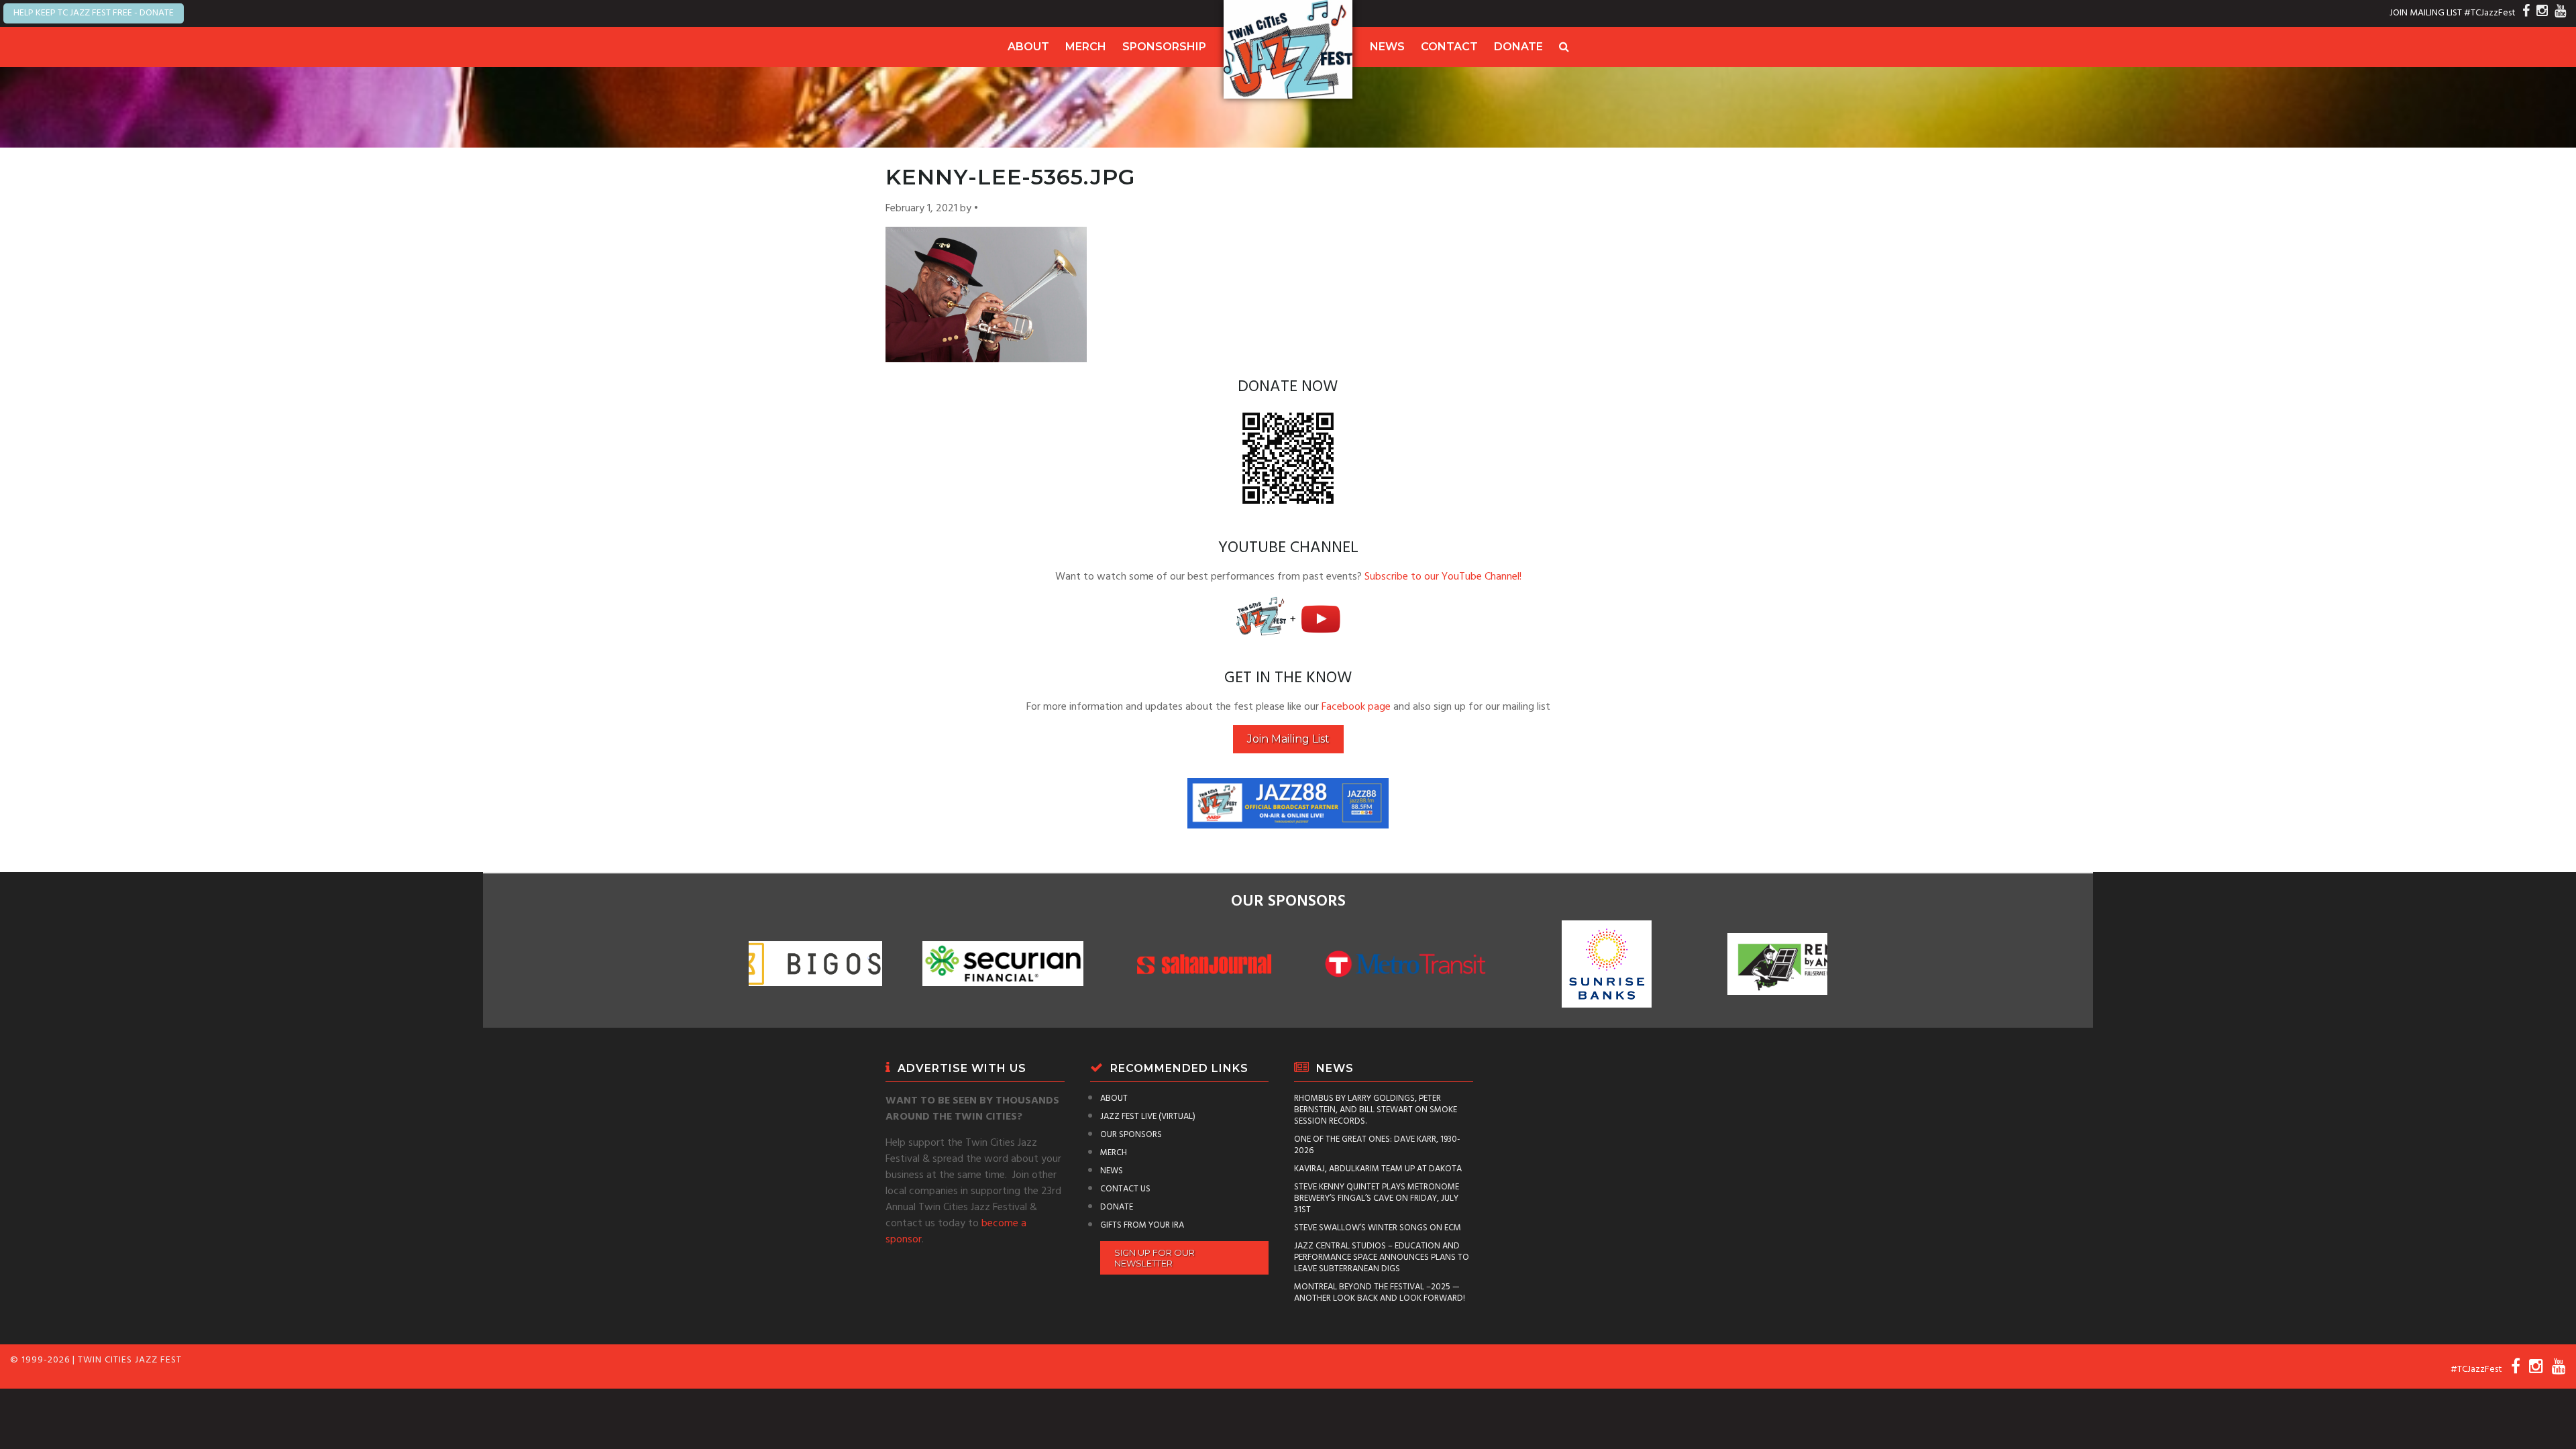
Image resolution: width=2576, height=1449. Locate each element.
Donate (1518, 47)
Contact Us (1125, 1189)
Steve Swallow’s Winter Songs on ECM (1378, 1228)
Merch (1086, 47)
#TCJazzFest (2490, 13)
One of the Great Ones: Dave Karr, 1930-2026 (1377, 1145)
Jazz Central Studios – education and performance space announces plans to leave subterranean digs (1382, 1257)
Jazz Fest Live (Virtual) (1148, 1117)
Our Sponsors (1131, 1135)
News (1387, 47)
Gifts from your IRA (1142, 1225)
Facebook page (1356, 707)
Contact (1449, 47)
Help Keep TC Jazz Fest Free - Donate (94, 13)
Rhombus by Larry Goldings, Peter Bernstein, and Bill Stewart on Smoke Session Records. (1376, 1110)
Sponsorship (1164, 47)
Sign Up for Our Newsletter (1155, 1258)
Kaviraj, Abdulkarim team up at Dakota (1378, 1169)
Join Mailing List (1288, 739)
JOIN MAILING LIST (2426, 13)
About (1028, 47)
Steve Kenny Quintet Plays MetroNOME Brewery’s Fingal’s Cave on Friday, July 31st (1377, 1198)
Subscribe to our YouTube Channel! (1443, 577)
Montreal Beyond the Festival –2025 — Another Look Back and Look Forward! (1380, 1293)
